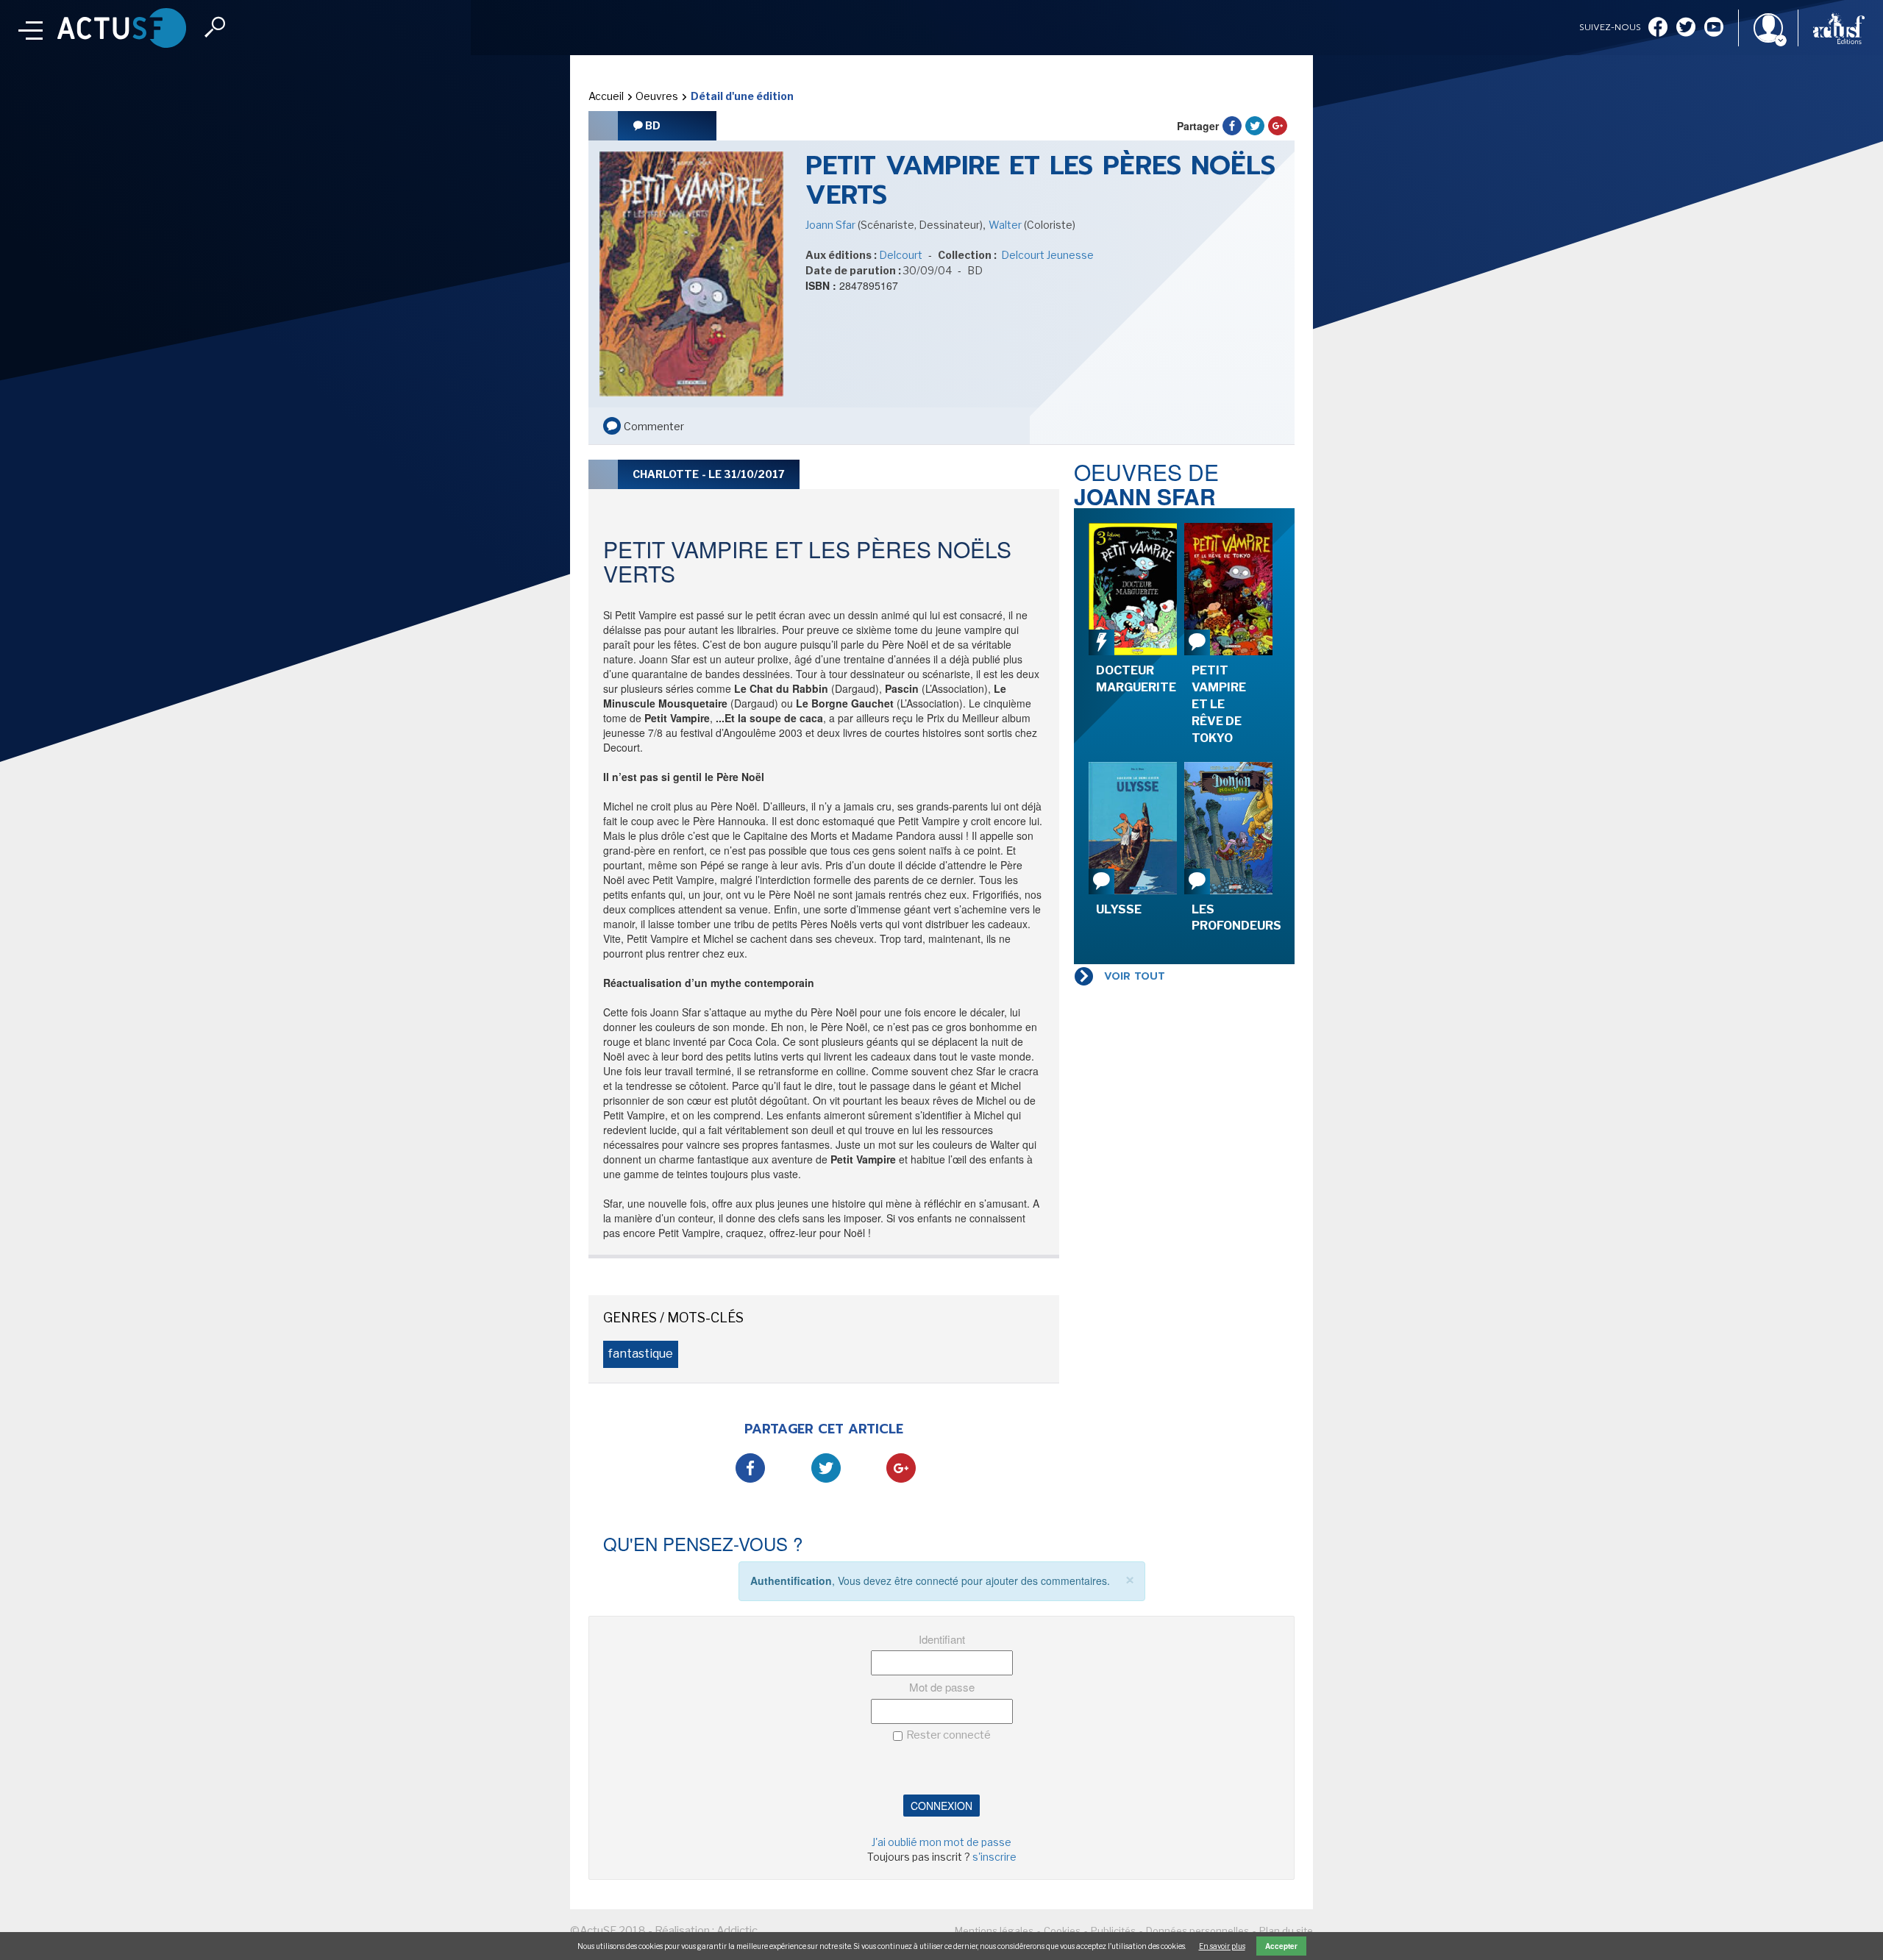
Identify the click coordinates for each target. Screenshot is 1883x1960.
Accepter (1281, 1946)
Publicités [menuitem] (1113, 1931)
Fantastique (641, 1354)
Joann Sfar (832, 225)
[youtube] (1714, 28)
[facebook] (1658, 28)
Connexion (941, 1806)
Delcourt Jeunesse (1046, 255)
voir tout (1135, 976)
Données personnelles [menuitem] (1197, 1931)
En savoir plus (1222, 1946)
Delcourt (901, 255)
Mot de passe (942, 1687)
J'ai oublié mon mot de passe (941, 1842)
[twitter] (1686, 28)
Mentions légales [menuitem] (994, 1931)
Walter (1006, 225)
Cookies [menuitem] (1062, 1931)
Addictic (737, 1931)
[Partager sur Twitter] (1255, 126)
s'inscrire (994, 1857)
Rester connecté (948, 1735)
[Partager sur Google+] (1278, 126)
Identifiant (942, 1639)
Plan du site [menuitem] (1286, 1931)
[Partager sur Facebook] (1232, 126)
